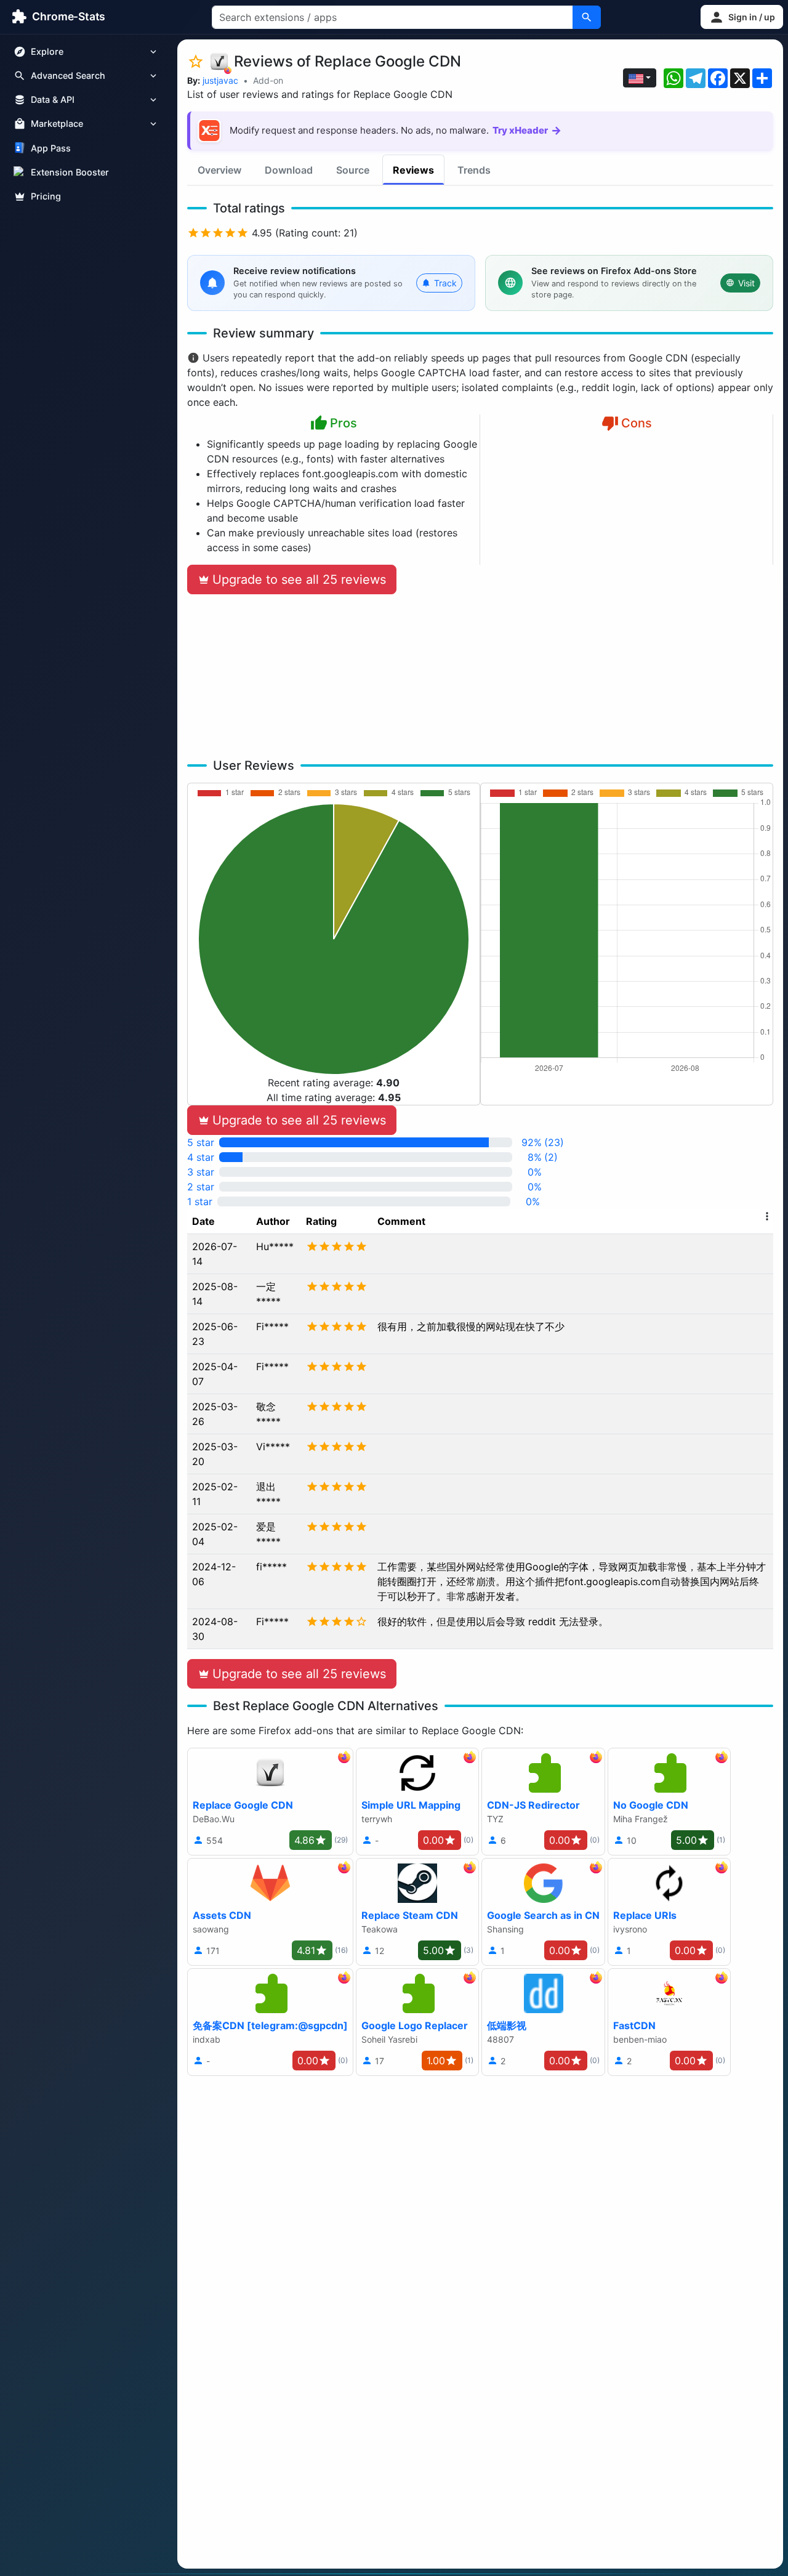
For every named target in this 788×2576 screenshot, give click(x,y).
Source (353, 170)
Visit (746, 283)
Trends (474, 170)
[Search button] (587, 17)
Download (289, 170)
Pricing (46, 196)
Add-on (268, 80)
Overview (219, 170)
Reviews (413, 170)
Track (445, 283)
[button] (742, 17)
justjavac (220, 80)
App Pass (51, 148)
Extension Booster (70, 172)
